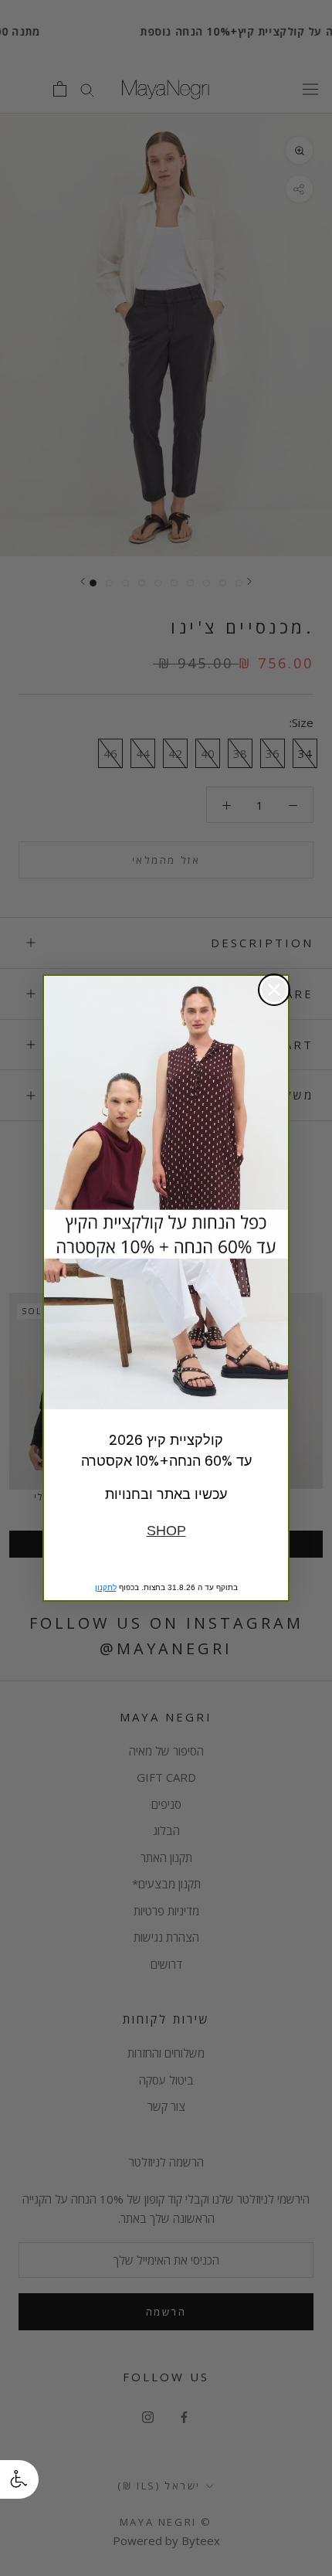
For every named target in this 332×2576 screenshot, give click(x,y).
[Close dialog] (274, 990)
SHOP (166, 1531)
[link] (166, 1193)
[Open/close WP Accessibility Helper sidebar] (19, 2479)
